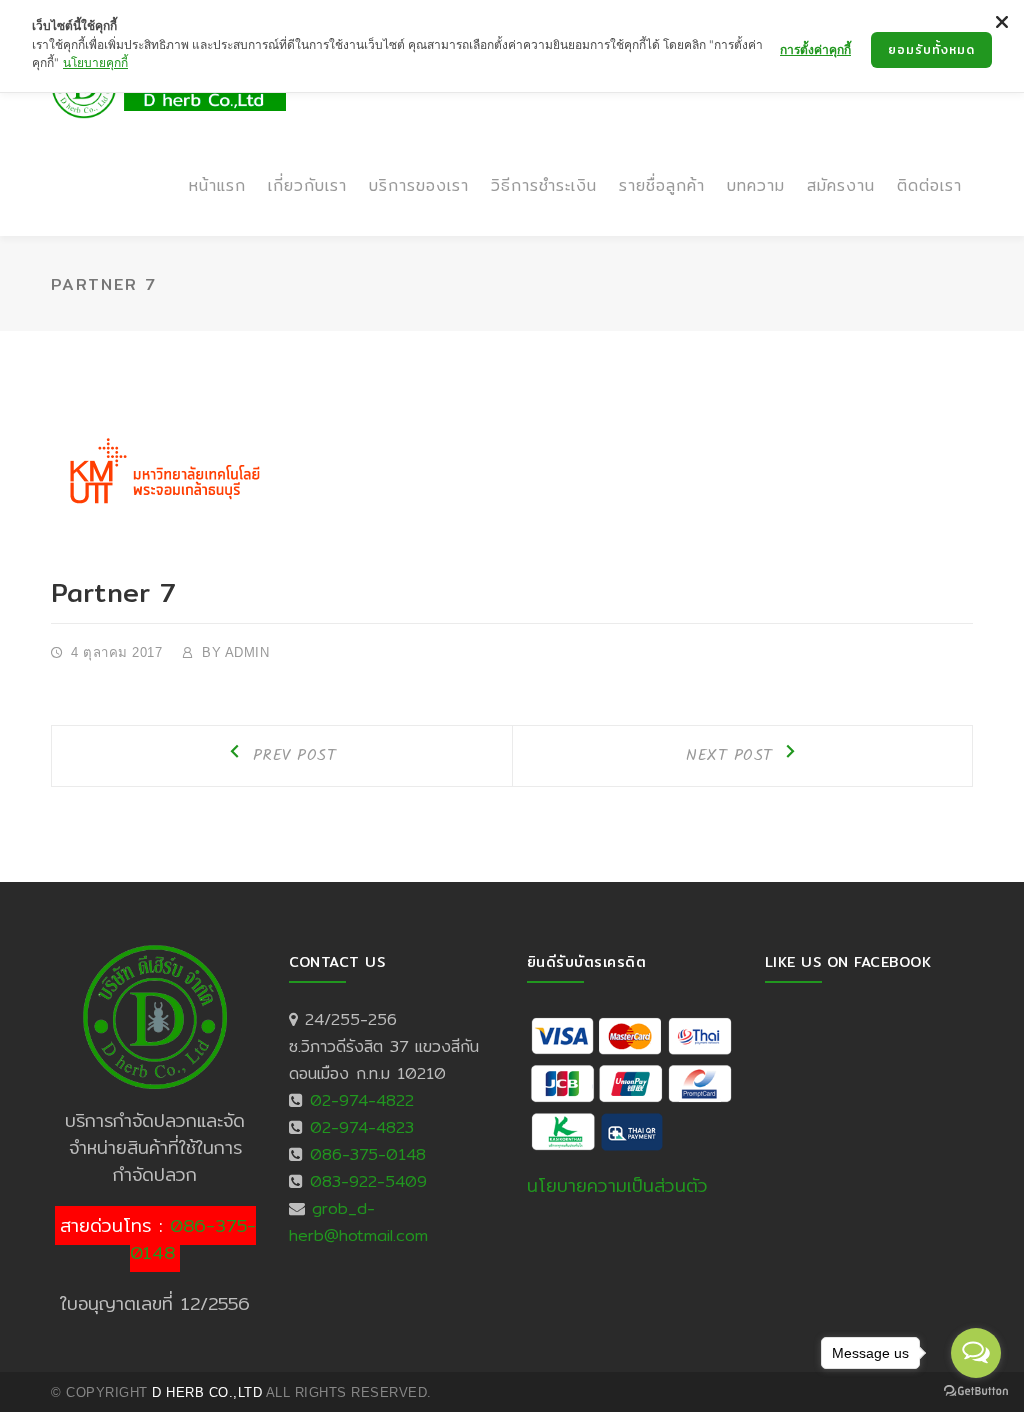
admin (247, 652)
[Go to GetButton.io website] (976, 1391)
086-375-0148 (193, 1239)
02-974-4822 (362, 1100)
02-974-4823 (362, 1127)
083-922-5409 (368, 1181)
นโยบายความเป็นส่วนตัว (617, 1185)
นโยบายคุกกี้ (95, 62)
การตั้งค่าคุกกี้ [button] (815, 49)
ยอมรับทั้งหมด (931, 49)
